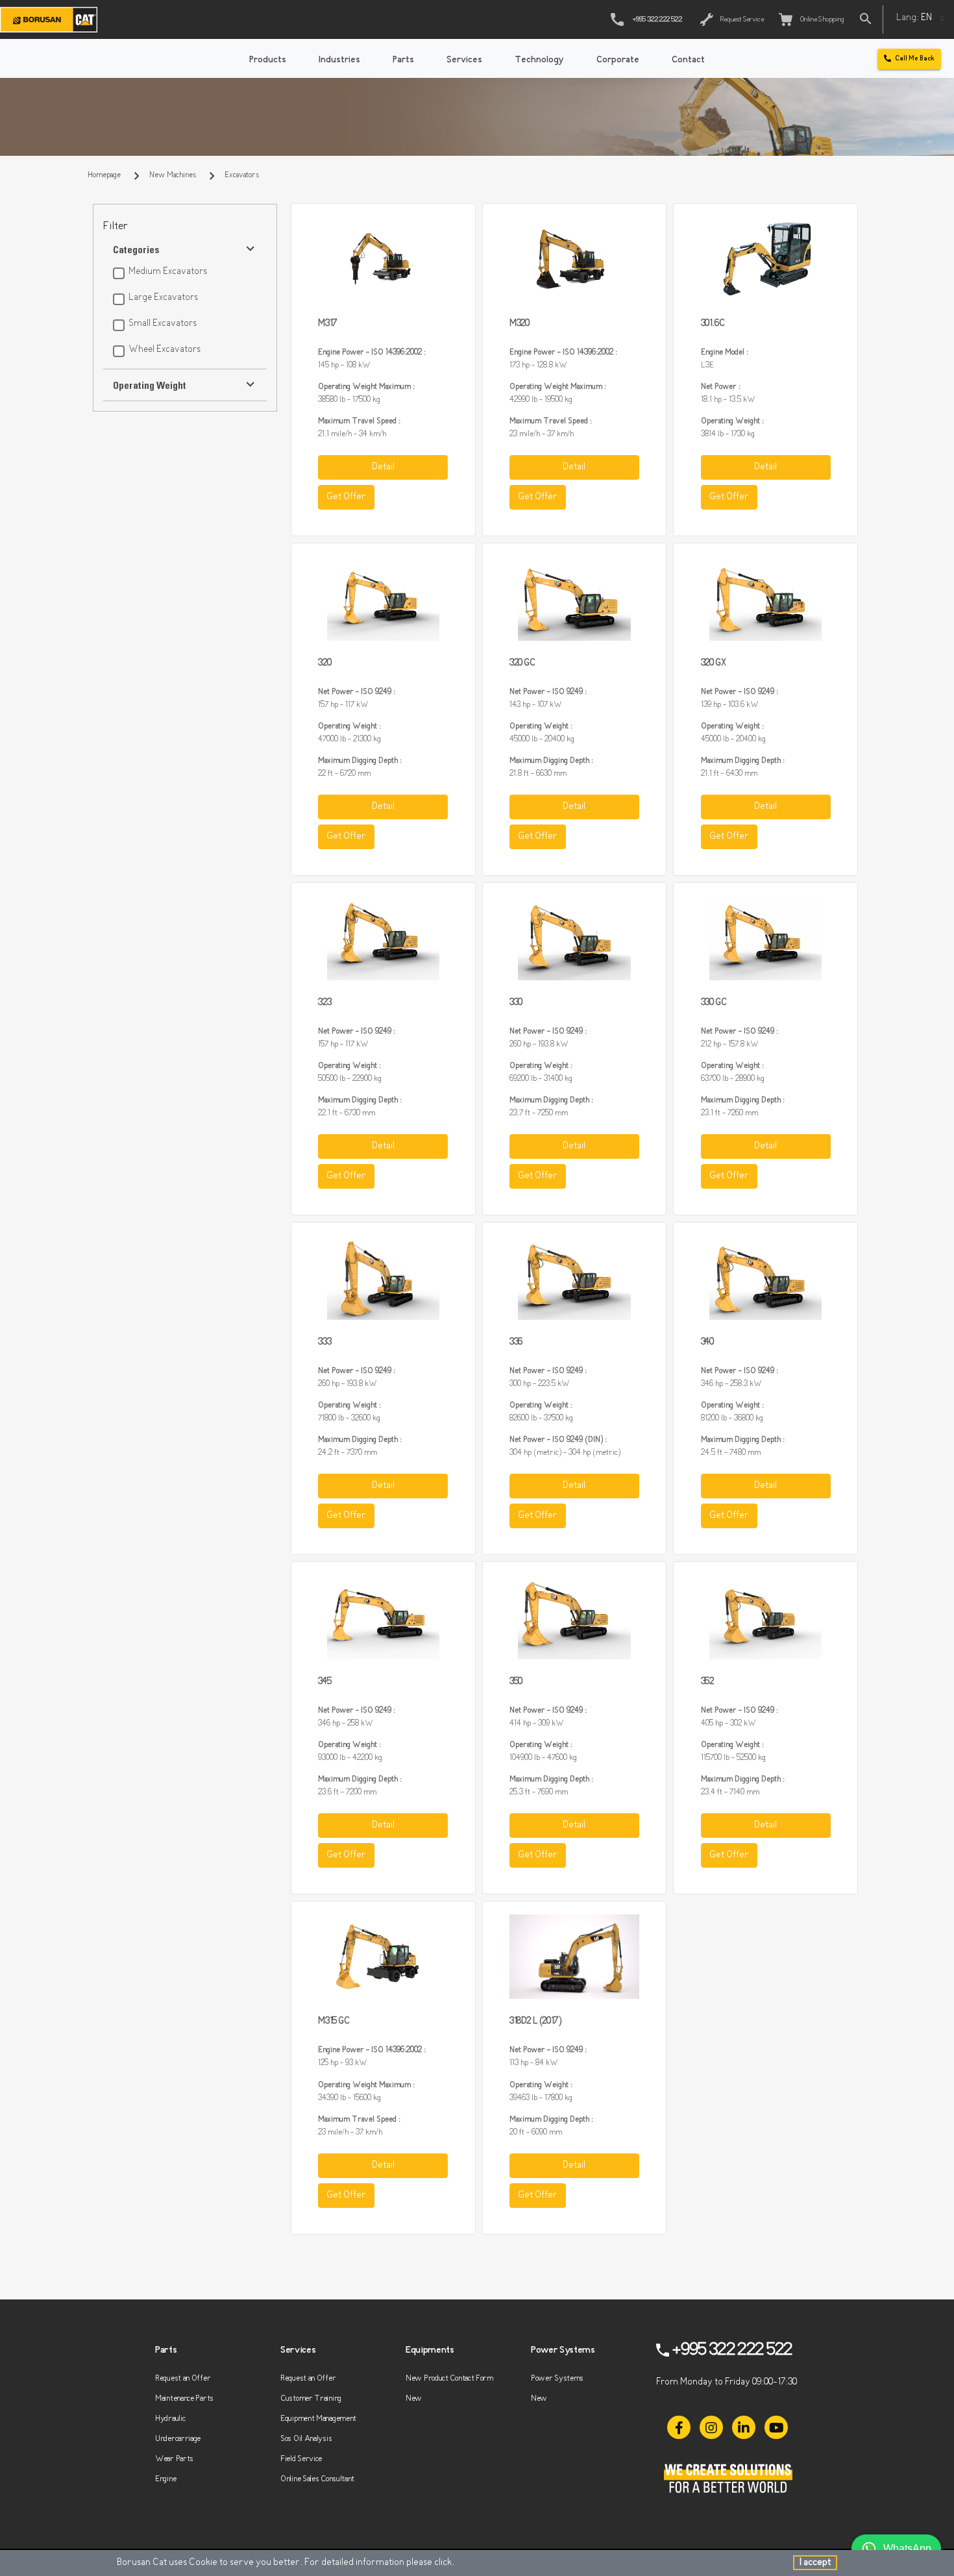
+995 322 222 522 (657, 20)
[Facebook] (679, 2427)
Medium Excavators (168, 272)
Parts (403, 60)
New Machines (173, 175)
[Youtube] (776, 2427)
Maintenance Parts (184, 2398)
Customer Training (311, 2398)
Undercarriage (178, 2439)
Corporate (618, 60)
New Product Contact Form (449, 2378)
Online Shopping (821, 20)
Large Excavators (163, 298)
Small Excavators (163, 324)
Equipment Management (318, 2419)
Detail (383, 467)
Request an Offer (183, 2378)
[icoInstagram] (711, 2427)
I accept (815, 2563)
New (414, 2398)
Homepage (104, 175)
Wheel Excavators (165, 350)
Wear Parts (174, 2459)
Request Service (741, 20)
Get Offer (346, 497)
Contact (688, 60)
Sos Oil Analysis (306, 2439)
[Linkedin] (744, 2427)
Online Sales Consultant (317, 2479)
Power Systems (557, 2378)
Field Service (301, 2459)
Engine (165, 2479)
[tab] (185, 227)
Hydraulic (170, 2419)
